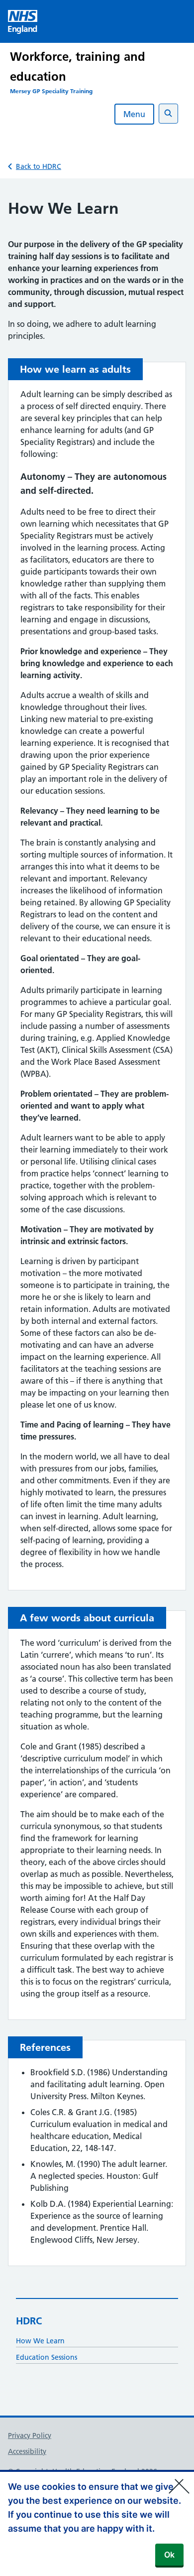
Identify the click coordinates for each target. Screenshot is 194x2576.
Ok (169, 2555)
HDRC (29, 2321)
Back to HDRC (39, 166)
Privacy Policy (30, 2435)
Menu (134, 114)
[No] (182, 2480)
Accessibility (27, 2451)
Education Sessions (47, 2357)
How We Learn (40, 2341)
